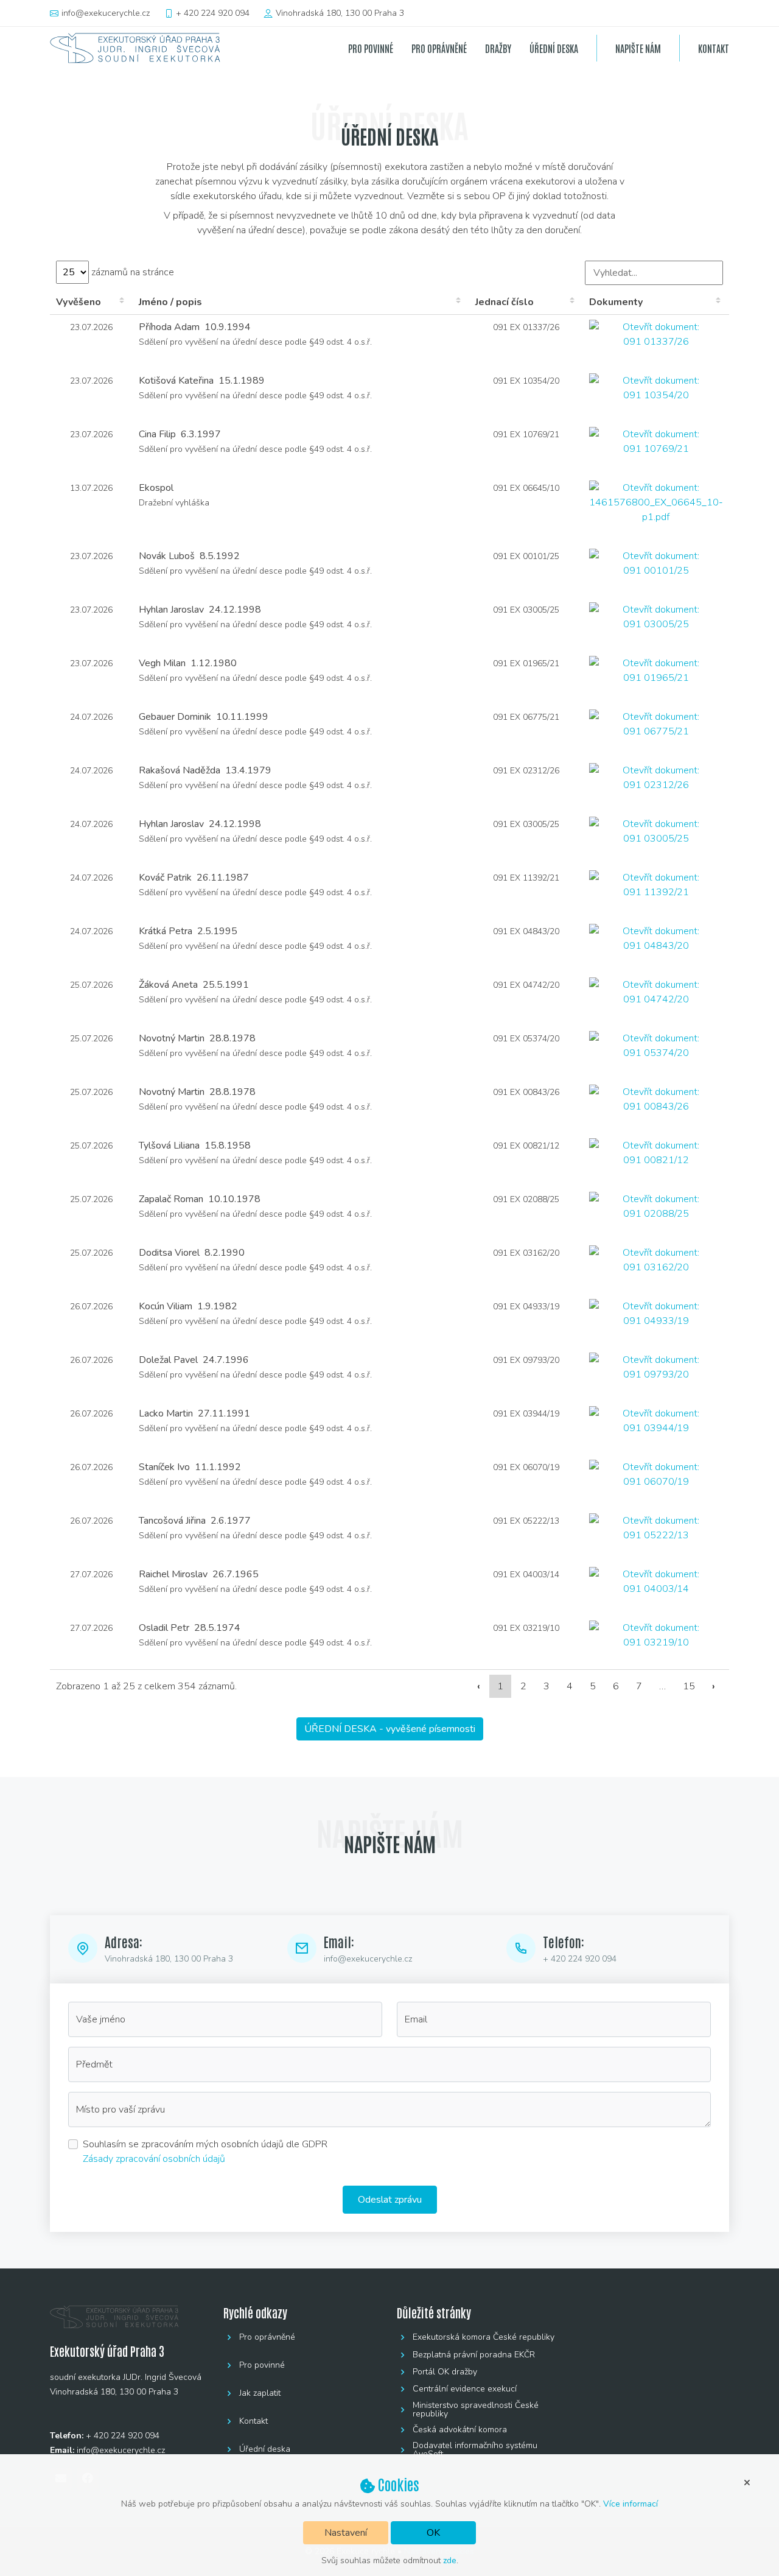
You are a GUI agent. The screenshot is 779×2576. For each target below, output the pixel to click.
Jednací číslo (505, 302)
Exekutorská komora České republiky (484, 2337)
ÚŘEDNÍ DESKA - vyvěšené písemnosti (390, 1729)
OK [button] (433, 2533)
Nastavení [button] (346, 2533)
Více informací (631, 2504)
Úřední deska (265, 2449)
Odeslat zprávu (390, 2200)
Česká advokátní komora (460, 2430)
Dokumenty (616, 302)
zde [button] (450, 2560)
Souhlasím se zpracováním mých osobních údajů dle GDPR (205, 2144)
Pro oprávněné (267, 2337)
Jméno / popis (170, 302)
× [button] (747, 2482)
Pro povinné (262, 2365)
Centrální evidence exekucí (465, 2389)
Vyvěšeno (79, 302)
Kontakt (253, 2421)
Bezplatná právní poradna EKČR (474, 2355)
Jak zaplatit (260, 2393)
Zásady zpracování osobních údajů (154, 2159)
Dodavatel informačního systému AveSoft (475, 2450)
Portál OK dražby (445, 2372)
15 (689, 1686)
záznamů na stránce (131, 272)
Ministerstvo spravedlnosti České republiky (476, 2410)
